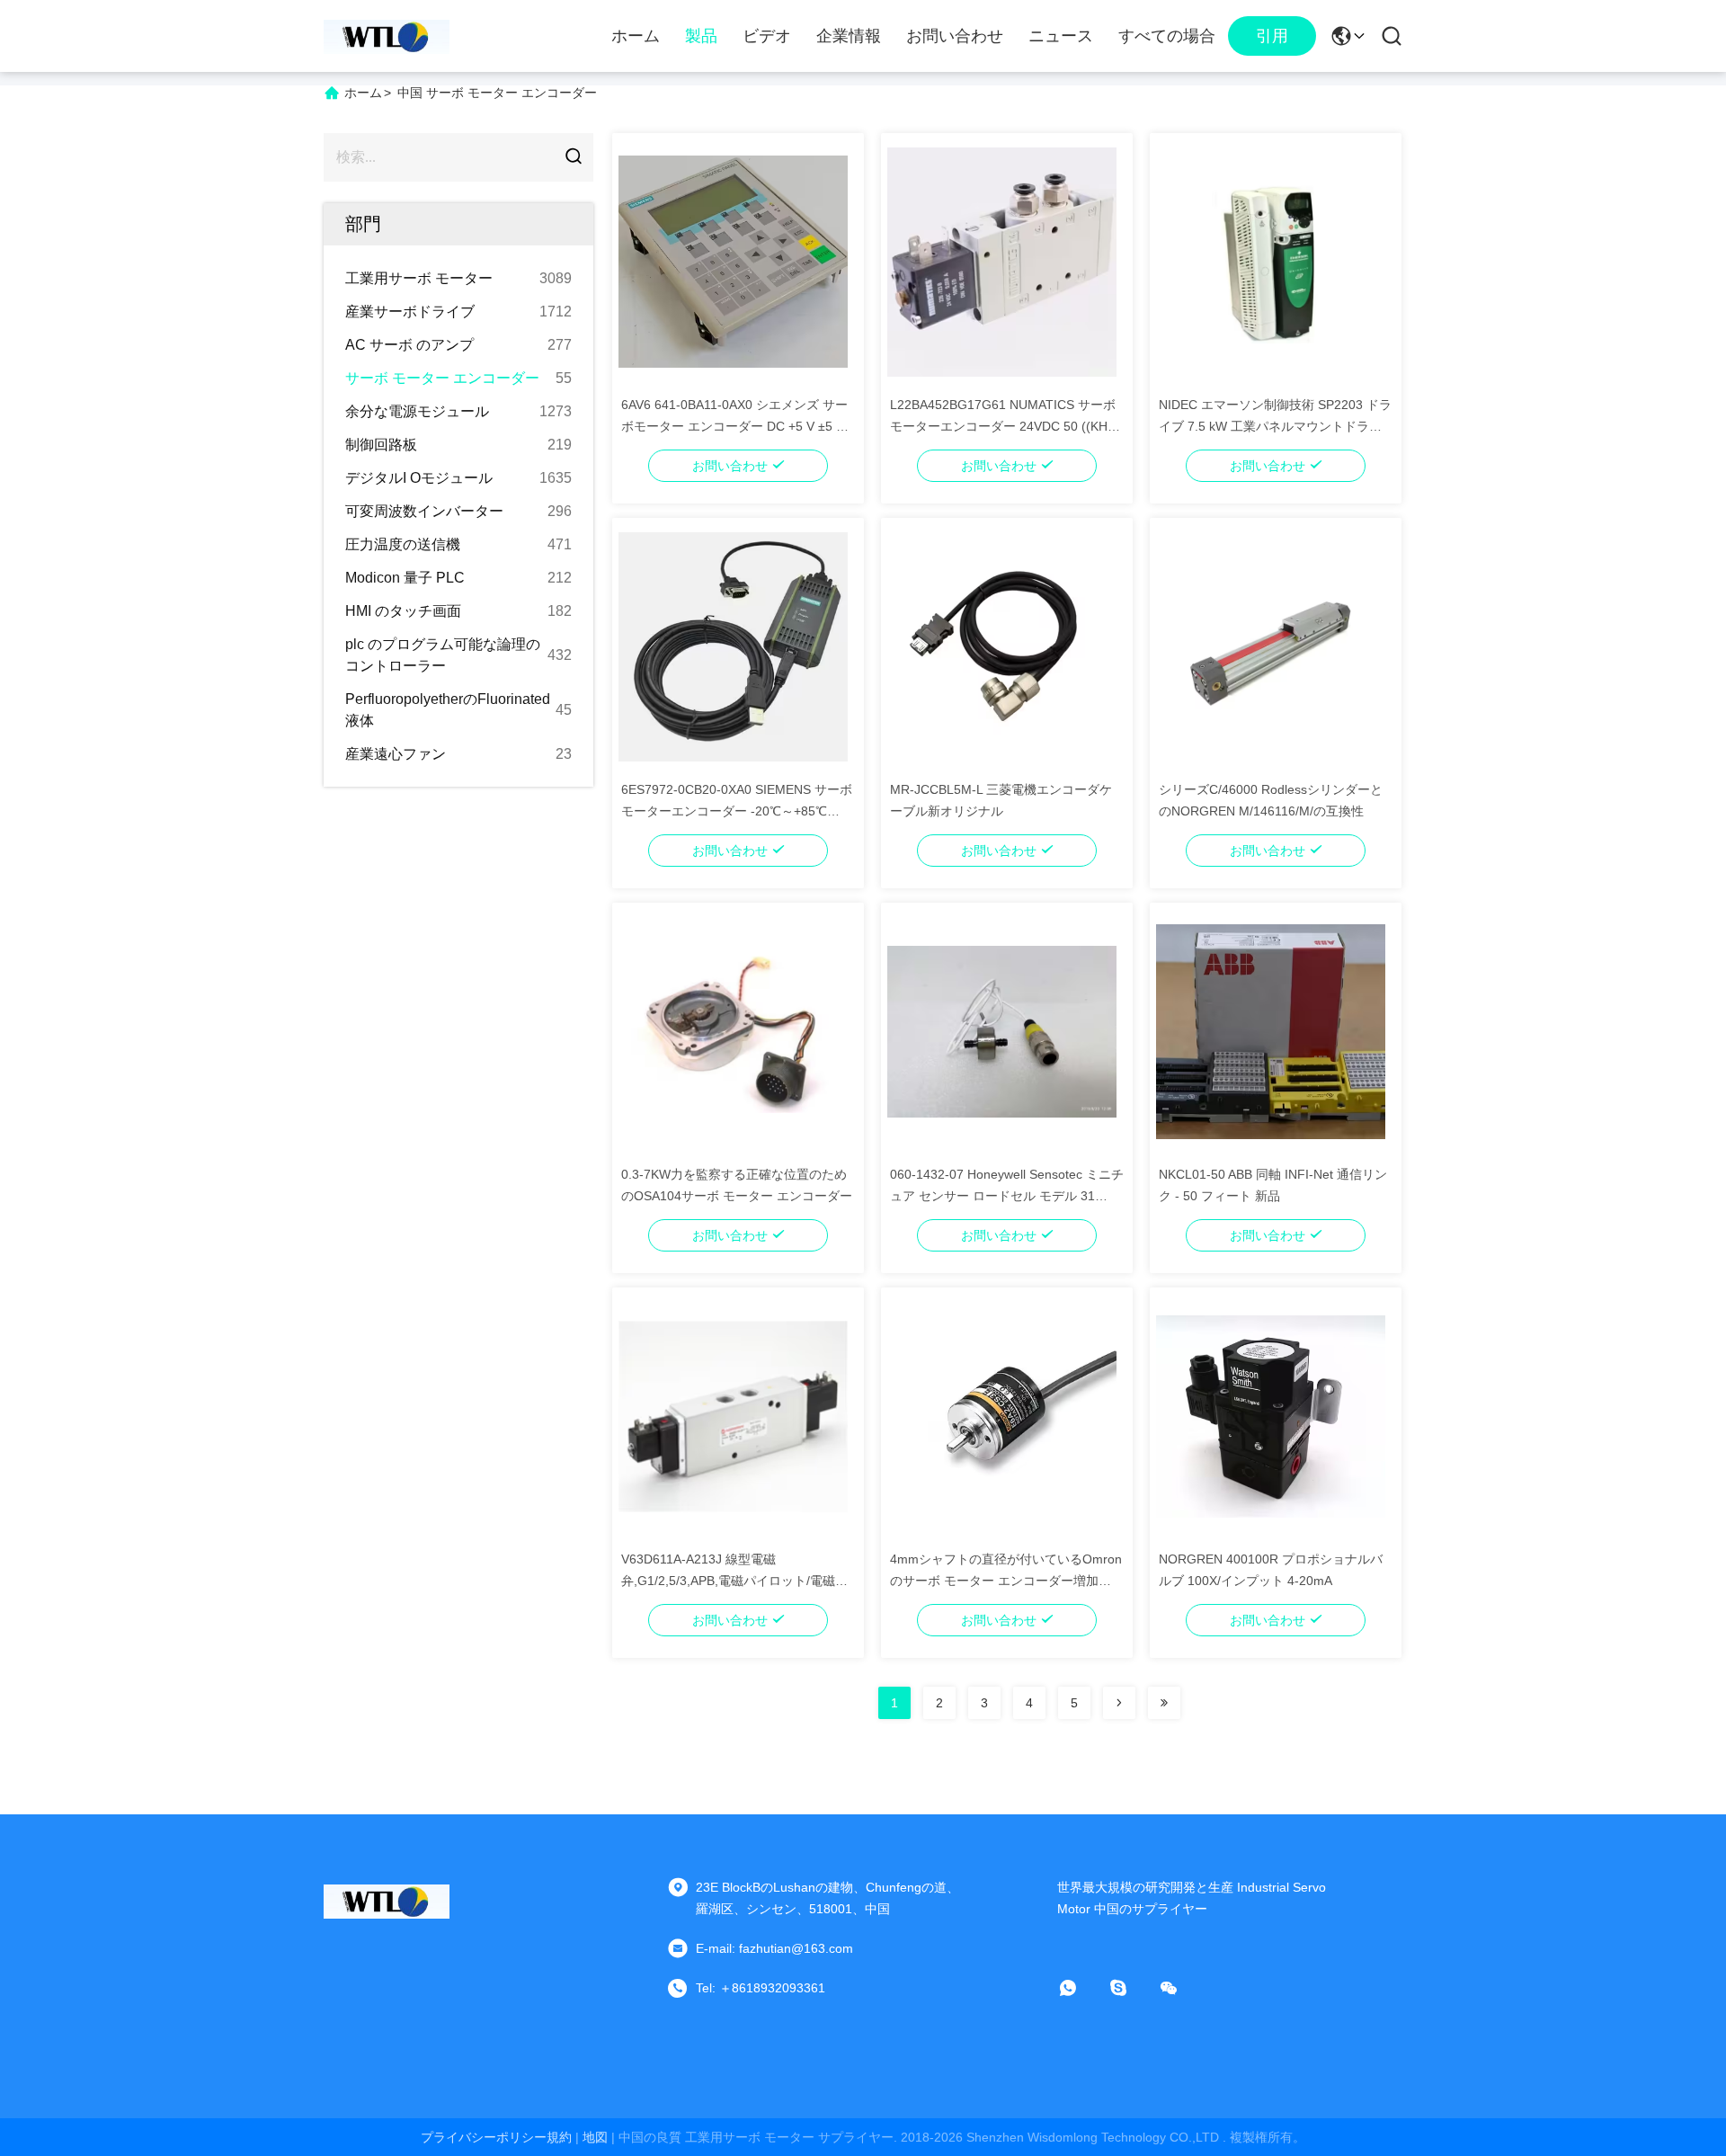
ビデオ (767, 36)
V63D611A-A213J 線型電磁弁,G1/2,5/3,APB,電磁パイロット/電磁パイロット (734, 1581)
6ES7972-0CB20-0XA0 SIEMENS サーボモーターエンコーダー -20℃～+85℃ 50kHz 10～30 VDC (737, 811)
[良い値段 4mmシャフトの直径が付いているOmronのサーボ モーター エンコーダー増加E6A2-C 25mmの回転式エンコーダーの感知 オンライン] (1002, 1415)
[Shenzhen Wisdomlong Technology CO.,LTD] (387, 36)
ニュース (1061, 36)
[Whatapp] (1081, 1988)
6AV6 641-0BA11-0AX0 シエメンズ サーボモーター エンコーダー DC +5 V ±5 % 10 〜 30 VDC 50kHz (734, 426)
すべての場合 (1167, 36)
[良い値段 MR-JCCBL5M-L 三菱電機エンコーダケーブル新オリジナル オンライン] (1002, 646)
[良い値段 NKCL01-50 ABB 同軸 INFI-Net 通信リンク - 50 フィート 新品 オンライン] (1271, 1030)
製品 (701, 36)
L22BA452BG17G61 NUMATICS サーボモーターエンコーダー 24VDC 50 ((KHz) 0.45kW (1004, 426)
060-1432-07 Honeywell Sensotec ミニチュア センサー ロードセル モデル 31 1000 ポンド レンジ (1007, 1196)
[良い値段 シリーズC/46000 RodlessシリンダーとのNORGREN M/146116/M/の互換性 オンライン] (1271, 646)
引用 (1272, 36)
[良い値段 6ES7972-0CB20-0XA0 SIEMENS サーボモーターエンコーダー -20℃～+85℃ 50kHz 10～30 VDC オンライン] (733, 646)
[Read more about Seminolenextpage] (1119, 1703)
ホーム (636, 36)
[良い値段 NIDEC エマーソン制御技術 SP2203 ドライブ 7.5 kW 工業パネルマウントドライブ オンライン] (1271, 261)
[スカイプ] (1131, 1988)
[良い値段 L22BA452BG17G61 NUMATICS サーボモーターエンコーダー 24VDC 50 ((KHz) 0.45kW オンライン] (1002, 261)
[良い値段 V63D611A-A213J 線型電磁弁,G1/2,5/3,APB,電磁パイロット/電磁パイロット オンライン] (733, 1415)
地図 (595, 2137)
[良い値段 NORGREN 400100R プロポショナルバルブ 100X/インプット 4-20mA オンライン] (1271, 1415)
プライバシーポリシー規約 (496, 2137)
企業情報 (849, 36)
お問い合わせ (955, 36)
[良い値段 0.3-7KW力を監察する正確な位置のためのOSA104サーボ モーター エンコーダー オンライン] (733, 1030)
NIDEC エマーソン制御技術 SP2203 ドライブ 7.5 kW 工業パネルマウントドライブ (1275, 426)
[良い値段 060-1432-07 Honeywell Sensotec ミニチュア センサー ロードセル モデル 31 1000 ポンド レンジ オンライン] (1002, 1030)
